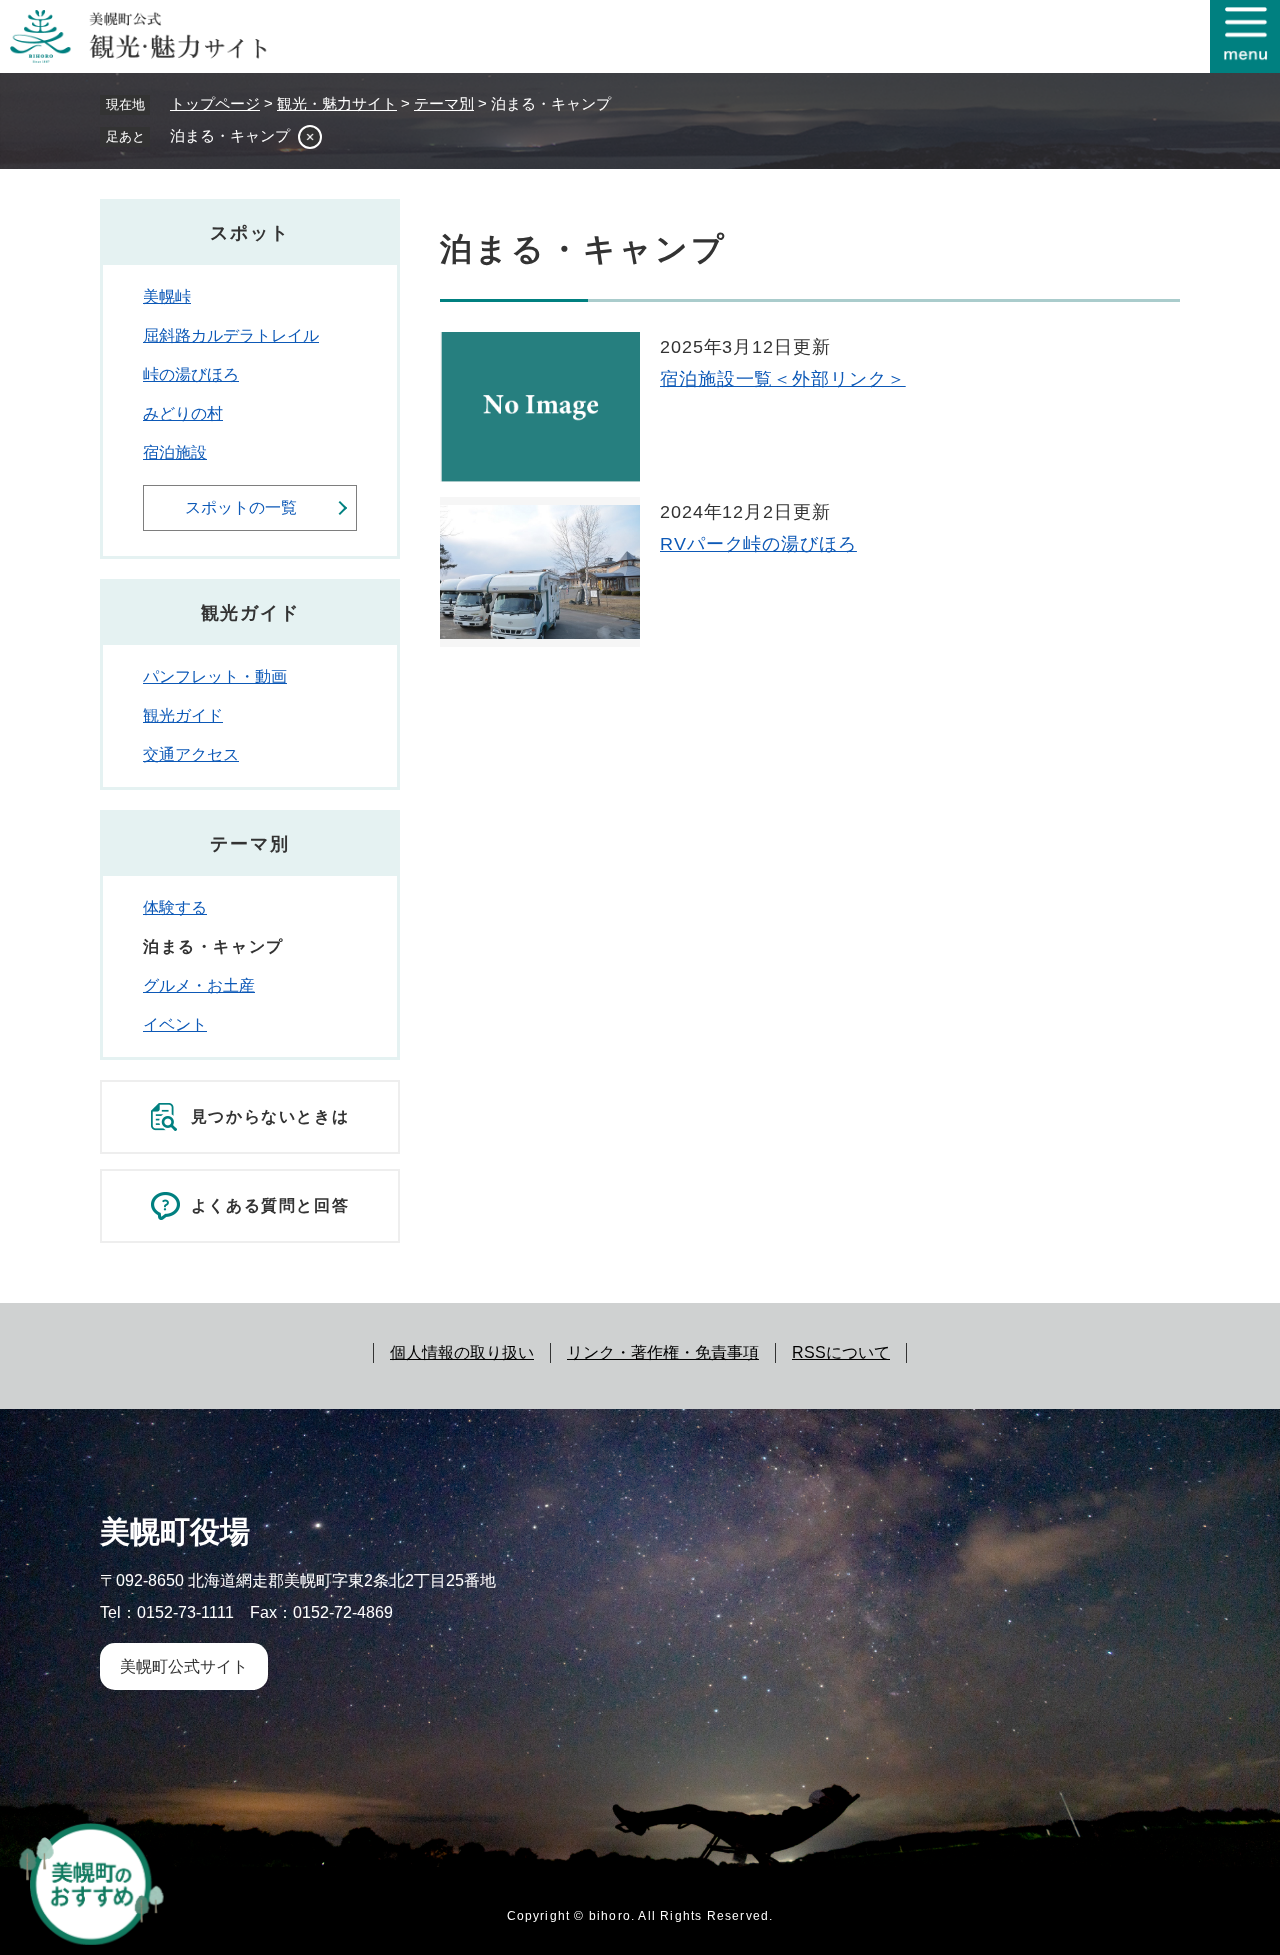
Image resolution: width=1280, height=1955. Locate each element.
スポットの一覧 (241, 507)
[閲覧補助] (1245, 36)
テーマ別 (444, 103)
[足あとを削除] (310, 137)
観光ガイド (183, 715)
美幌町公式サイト (184, 1666)
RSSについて (841, 1352)
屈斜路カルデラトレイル (231, 335)
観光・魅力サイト (337, 103)
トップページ (215, 103)
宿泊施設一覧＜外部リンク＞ (783, 379)
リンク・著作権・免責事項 (663, 1352)
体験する (175, 907)
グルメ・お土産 (199, 985)
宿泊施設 (175, 452)
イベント (175, 1024)
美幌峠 (167, 296)
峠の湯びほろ (191, 374)
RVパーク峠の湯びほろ (758, 544)
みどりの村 (183, 413)
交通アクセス (191, 754)
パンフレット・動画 (215, 676)
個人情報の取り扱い (462, 1352)
